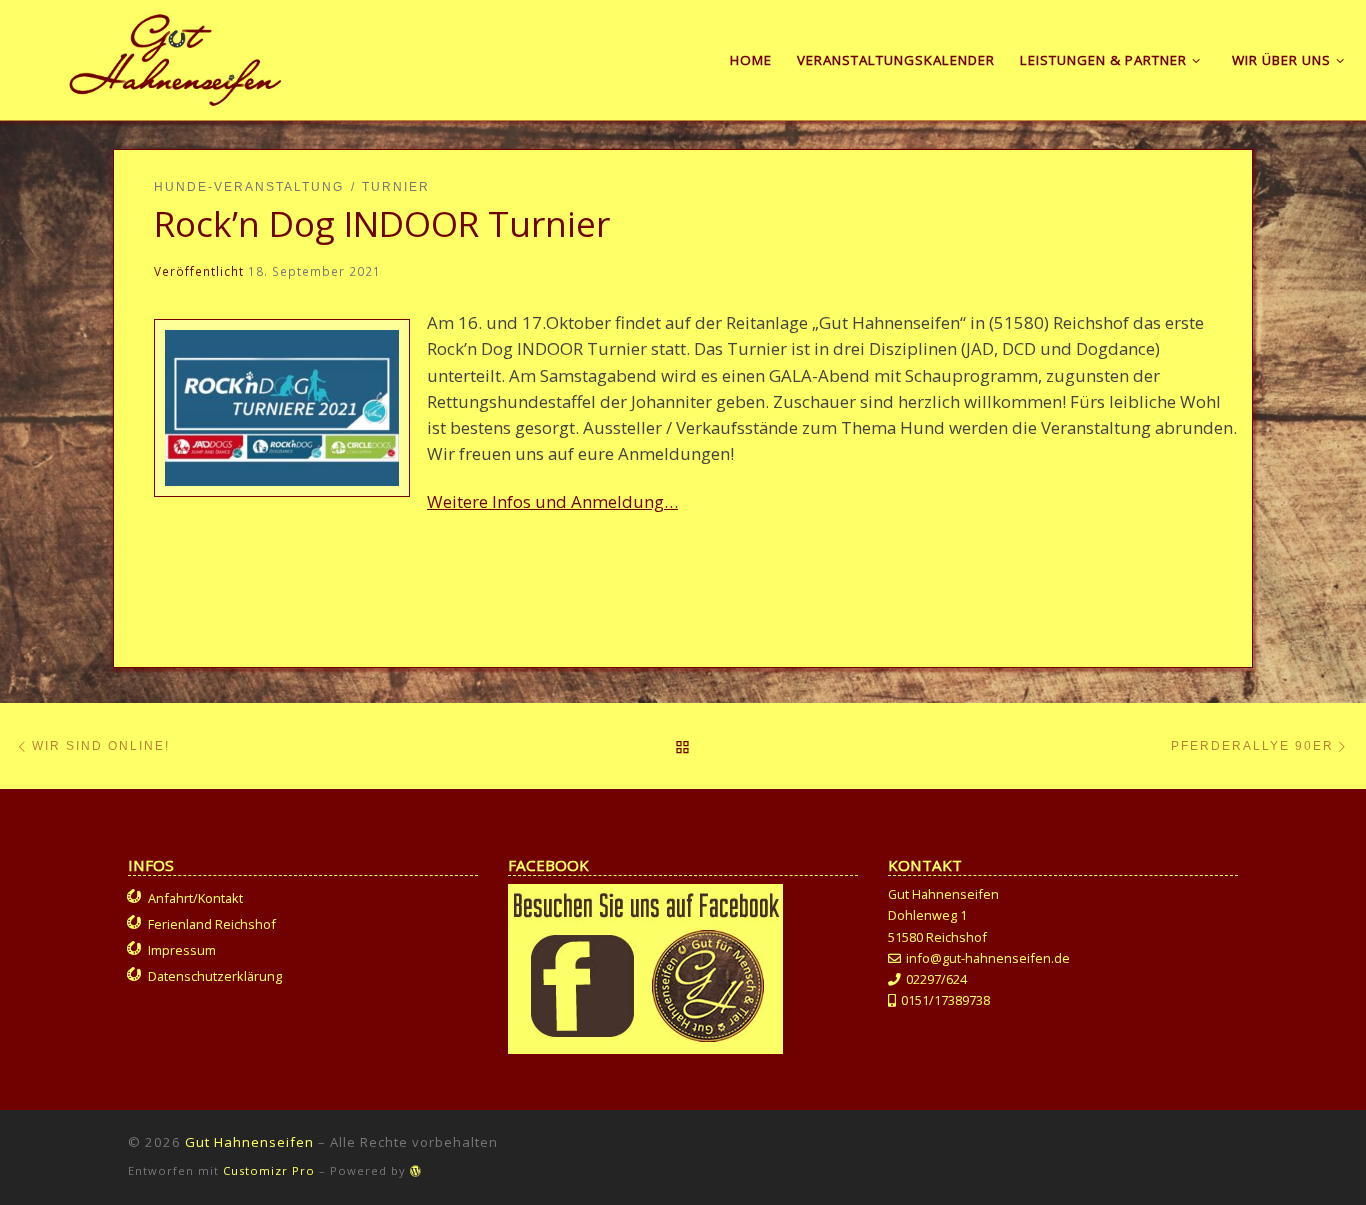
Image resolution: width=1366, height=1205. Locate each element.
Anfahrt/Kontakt (195, 898)
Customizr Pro (269, 1170)
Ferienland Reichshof (212, 924)
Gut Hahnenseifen (249, 1142)
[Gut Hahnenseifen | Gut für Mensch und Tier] (175, 56)
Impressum (182, 950)
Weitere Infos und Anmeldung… (552, 501)
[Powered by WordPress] (416, 1170)
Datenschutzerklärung (215, 976)
